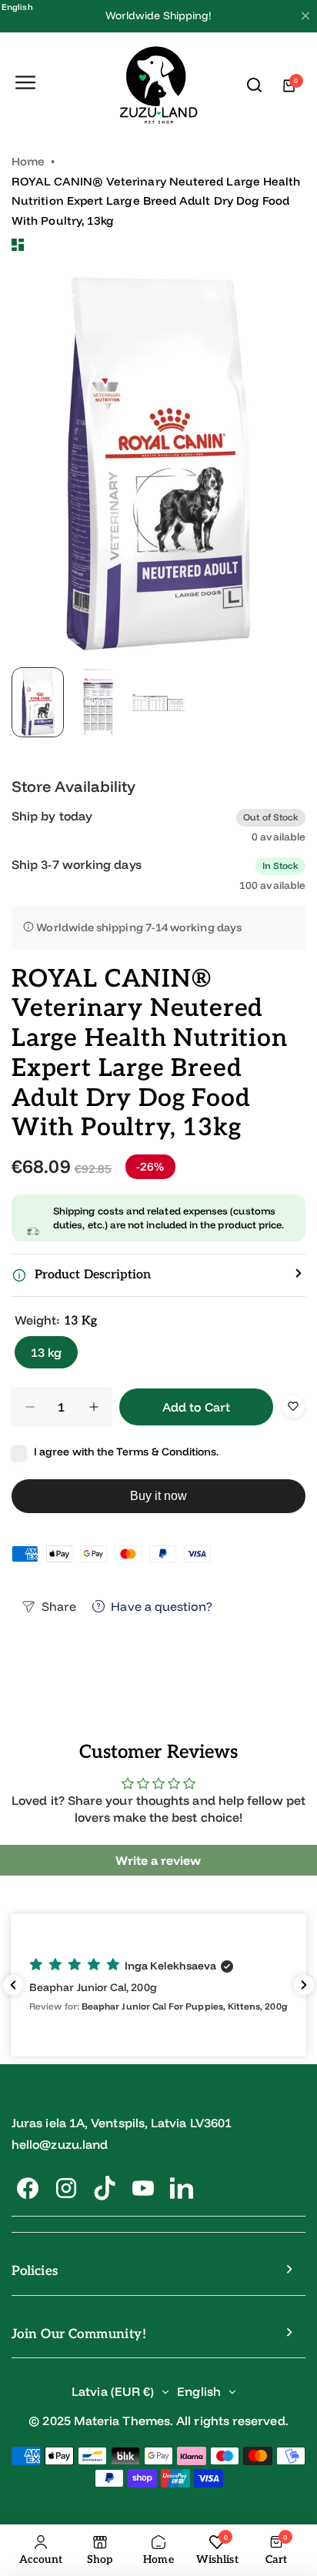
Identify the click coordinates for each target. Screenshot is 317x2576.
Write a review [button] (158, 1860)
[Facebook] (28, 2188)
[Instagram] (66, 2188)
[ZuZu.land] (159, 86)
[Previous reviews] (13, 1985)
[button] (158, 1275)
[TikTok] (105, 2188)
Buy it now (159, 1496)
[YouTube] (143, 2188)
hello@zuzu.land (60, 2144)
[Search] (255, 85)
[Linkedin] (182, 2188)
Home (28, 161)
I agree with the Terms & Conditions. (127, 1452)
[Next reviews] (304, 1985)
